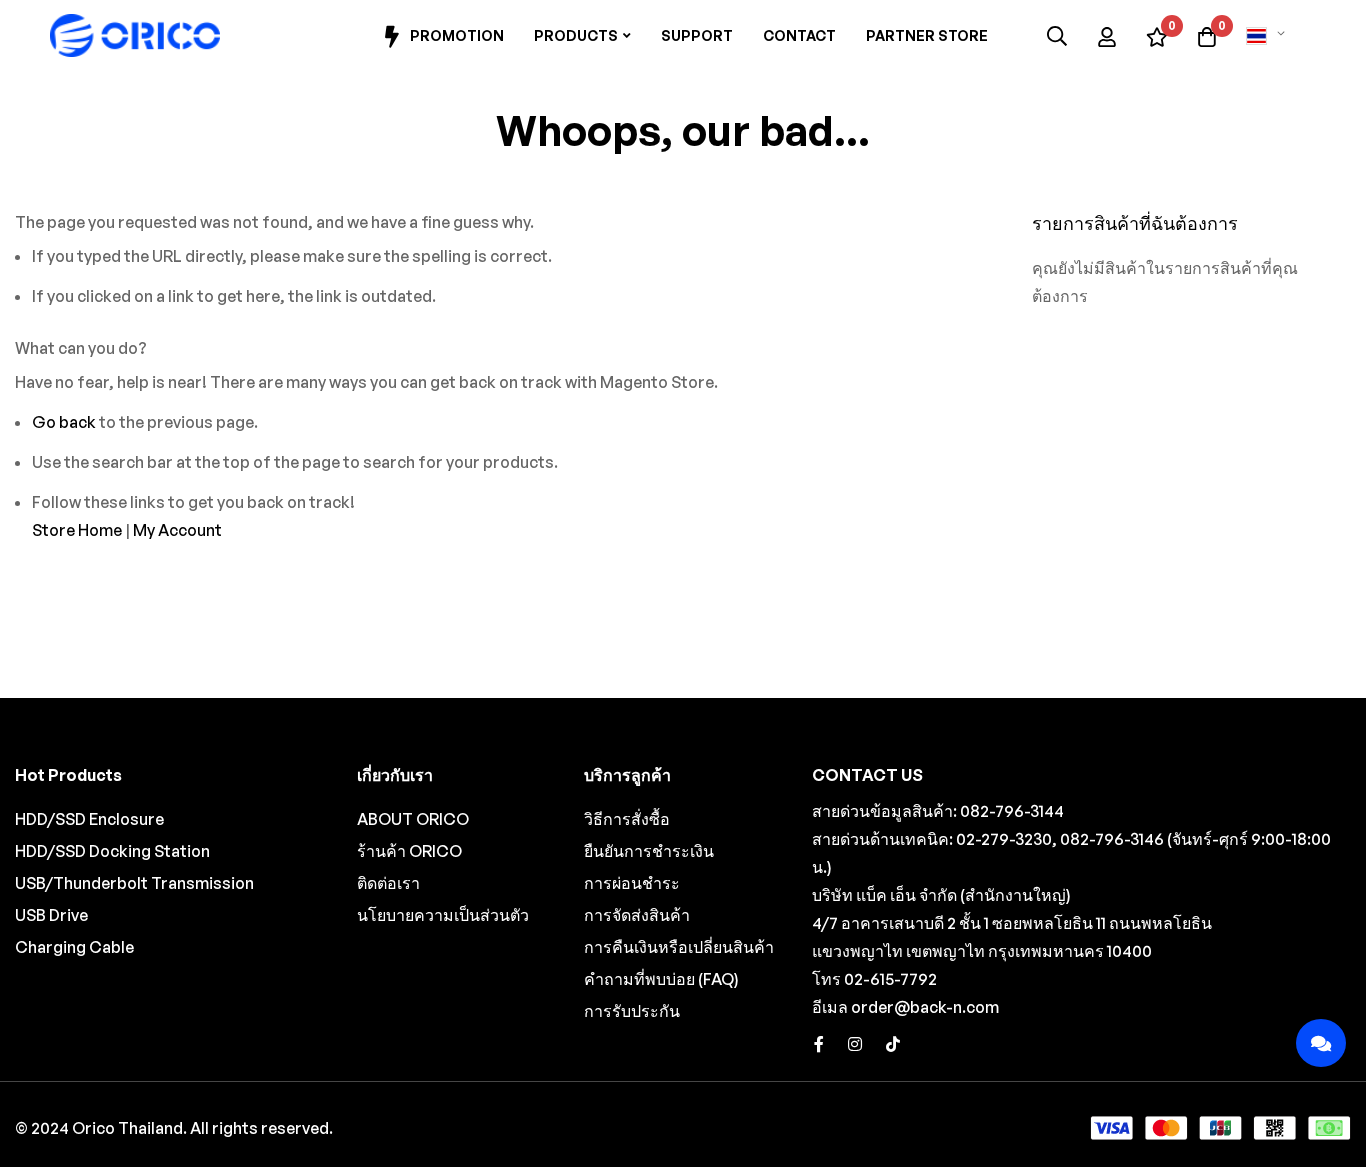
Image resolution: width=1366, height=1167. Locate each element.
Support (697, 35)
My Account (177, 530)
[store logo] (135, 36)
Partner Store (927, 35)
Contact (799, 35)
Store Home (77, 530)
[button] (1269, 36)
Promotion (457, 35)
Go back (64, 422)
